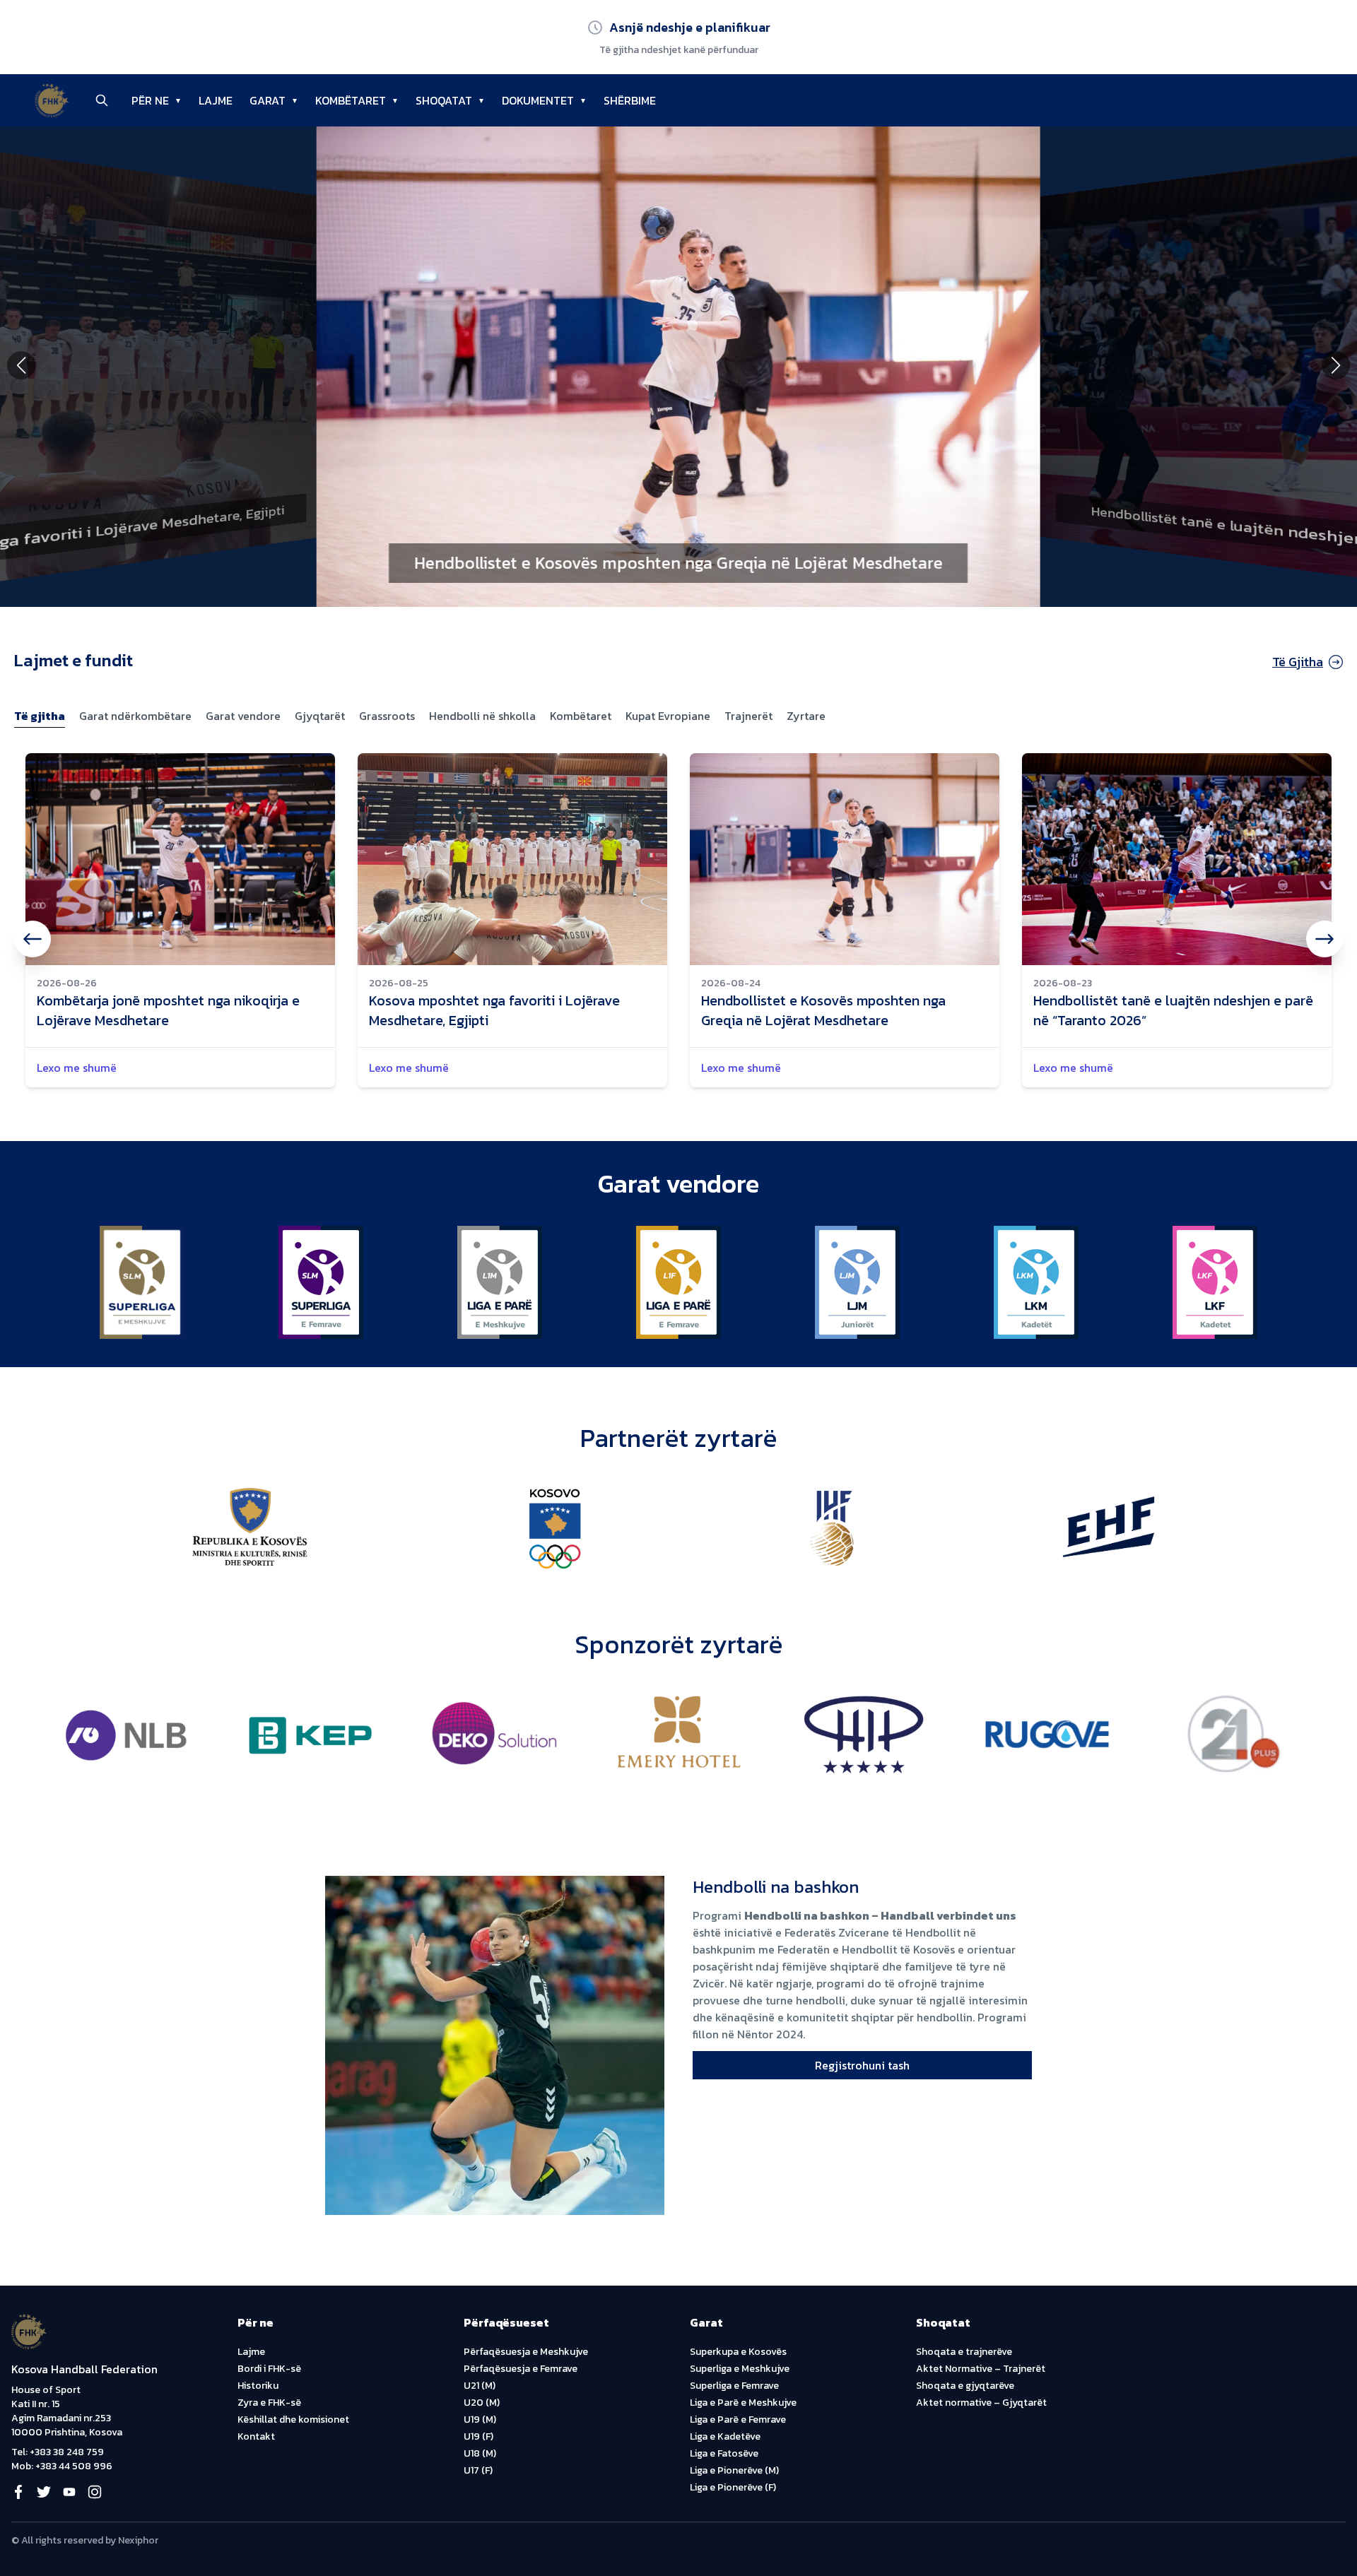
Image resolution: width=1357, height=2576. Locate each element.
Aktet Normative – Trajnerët (981, 2369)
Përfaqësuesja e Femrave (521, 2369)
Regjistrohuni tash (862, 2065)
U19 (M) (480, 2420)
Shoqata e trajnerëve (964, 2352)
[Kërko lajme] (102, 100)
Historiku (258, 2386)
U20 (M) (482, 2403)
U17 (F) (478, 2470)
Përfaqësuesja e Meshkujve (526, 2352)
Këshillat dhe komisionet (293, 2420)
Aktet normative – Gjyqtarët (981, 2403)
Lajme (251, 2352)
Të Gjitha (1298, 662)
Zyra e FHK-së (269, 2403)
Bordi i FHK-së (269, 2369)
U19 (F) (478, 2436)
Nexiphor (138, 2540)
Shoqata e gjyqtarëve (965, 2386)
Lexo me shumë (77, 1068)
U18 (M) (480, 2453)
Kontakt (256, 2436)
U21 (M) (480, 2386)
